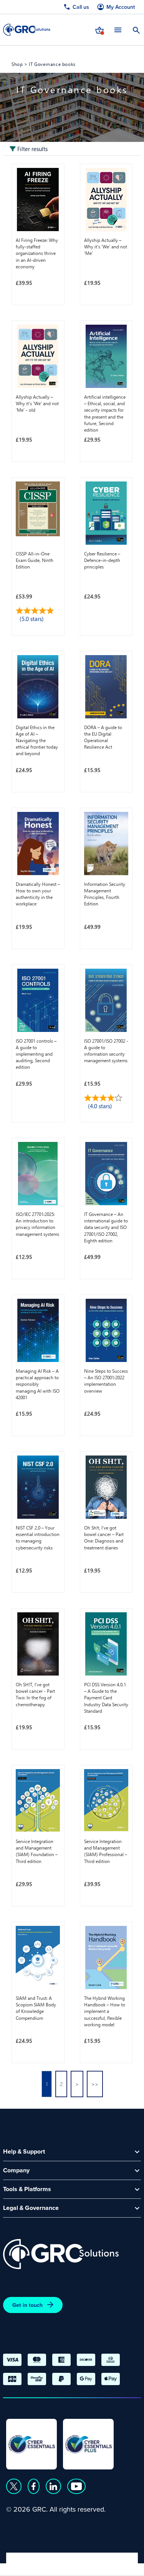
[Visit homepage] (27, 30)
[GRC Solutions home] (61, 2254)
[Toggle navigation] (118, 30)
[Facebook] (34, 2486)
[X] (14, 2486)
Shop (17, 64)
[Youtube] (76, 2486)
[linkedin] (53, 2486)
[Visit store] (99, 30)
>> (95, 2084)
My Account (121, 7)
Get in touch (27, 2305)
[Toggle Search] (136, 30)
